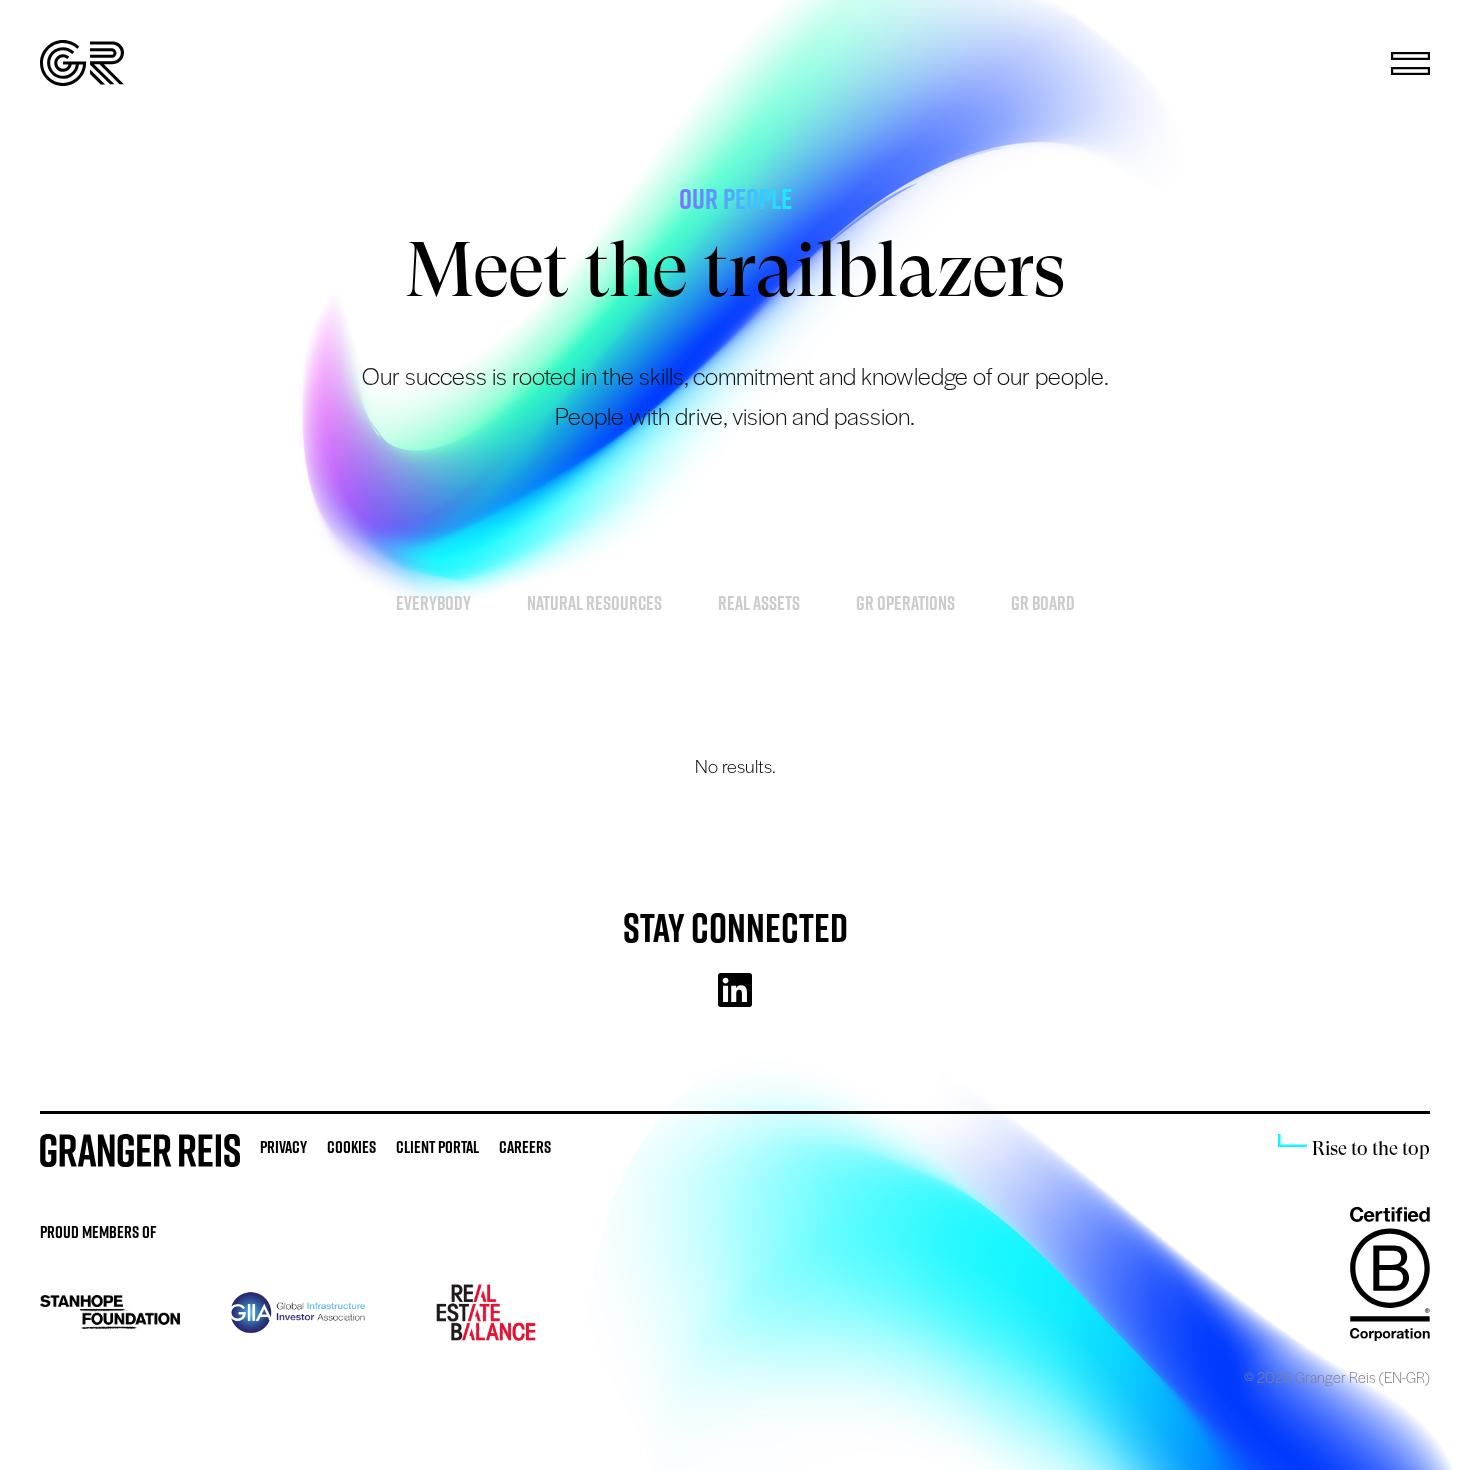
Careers (525, 1147)
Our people (735, 198)
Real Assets (759, 603)
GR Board (1043, 603)
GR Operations (905, 603)
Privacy (283, 1147)
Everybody (433, 603)
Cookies (351, 1147)
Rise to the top (1371, 1148)
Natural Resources (594, 603)
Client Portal (437, 1147)
